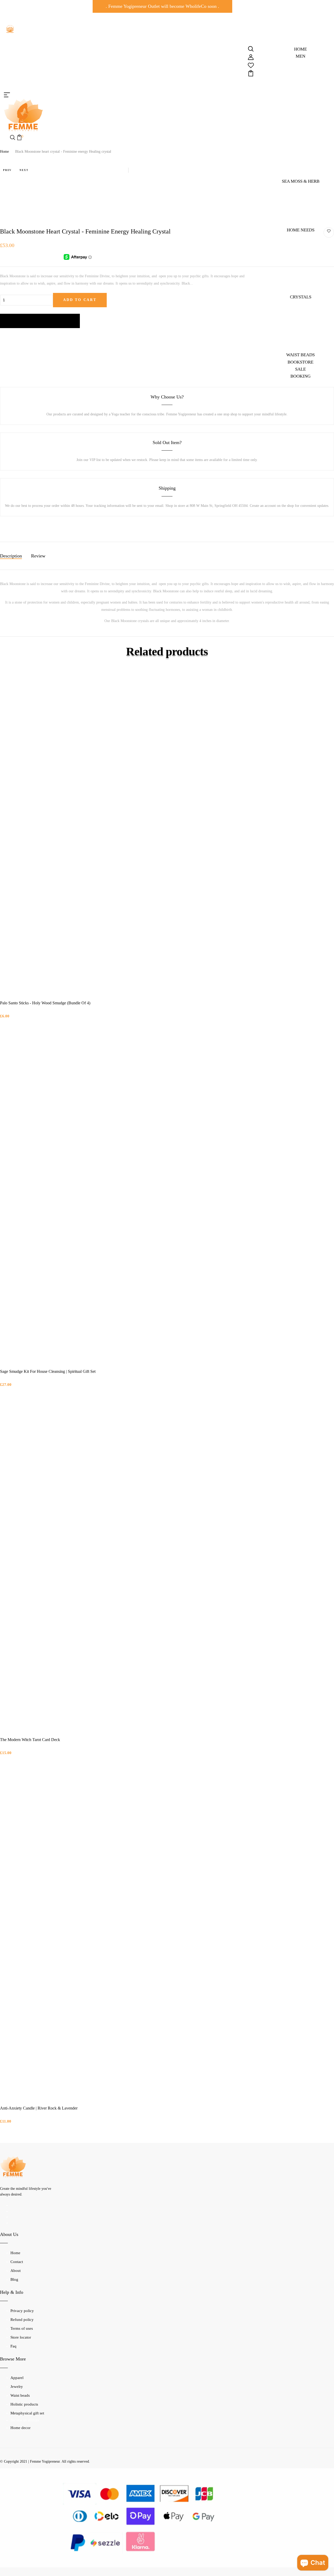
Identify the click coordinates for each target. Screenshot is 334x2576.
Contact (17, 2262)
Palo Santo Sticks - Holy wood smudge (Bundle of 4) (45, 1003)
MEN (300, 56)
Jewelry (17, 2387)
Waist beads (20, 2395)
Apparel (17, 2378)
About (16, 2271)
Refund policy (22, 2320)
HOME (300, 49)
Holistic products (24, 2404)
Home (4, 152)
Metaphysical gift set (27, 2413)
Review (38, 556)
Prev (7, 170)
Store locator (21, 2337)
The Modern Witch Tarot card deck (30, 1740)
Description (11, 556)
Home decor (20, 2428)
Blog (14, 2279)
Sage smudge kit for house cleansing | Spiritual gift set (48, 1371)
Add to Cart (80, 300)
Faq (13, 2346)
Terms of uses (22, 2328)
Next (24, 170)
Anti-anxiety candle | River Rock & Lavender (39, 2108)
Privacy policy (22, 2311)
